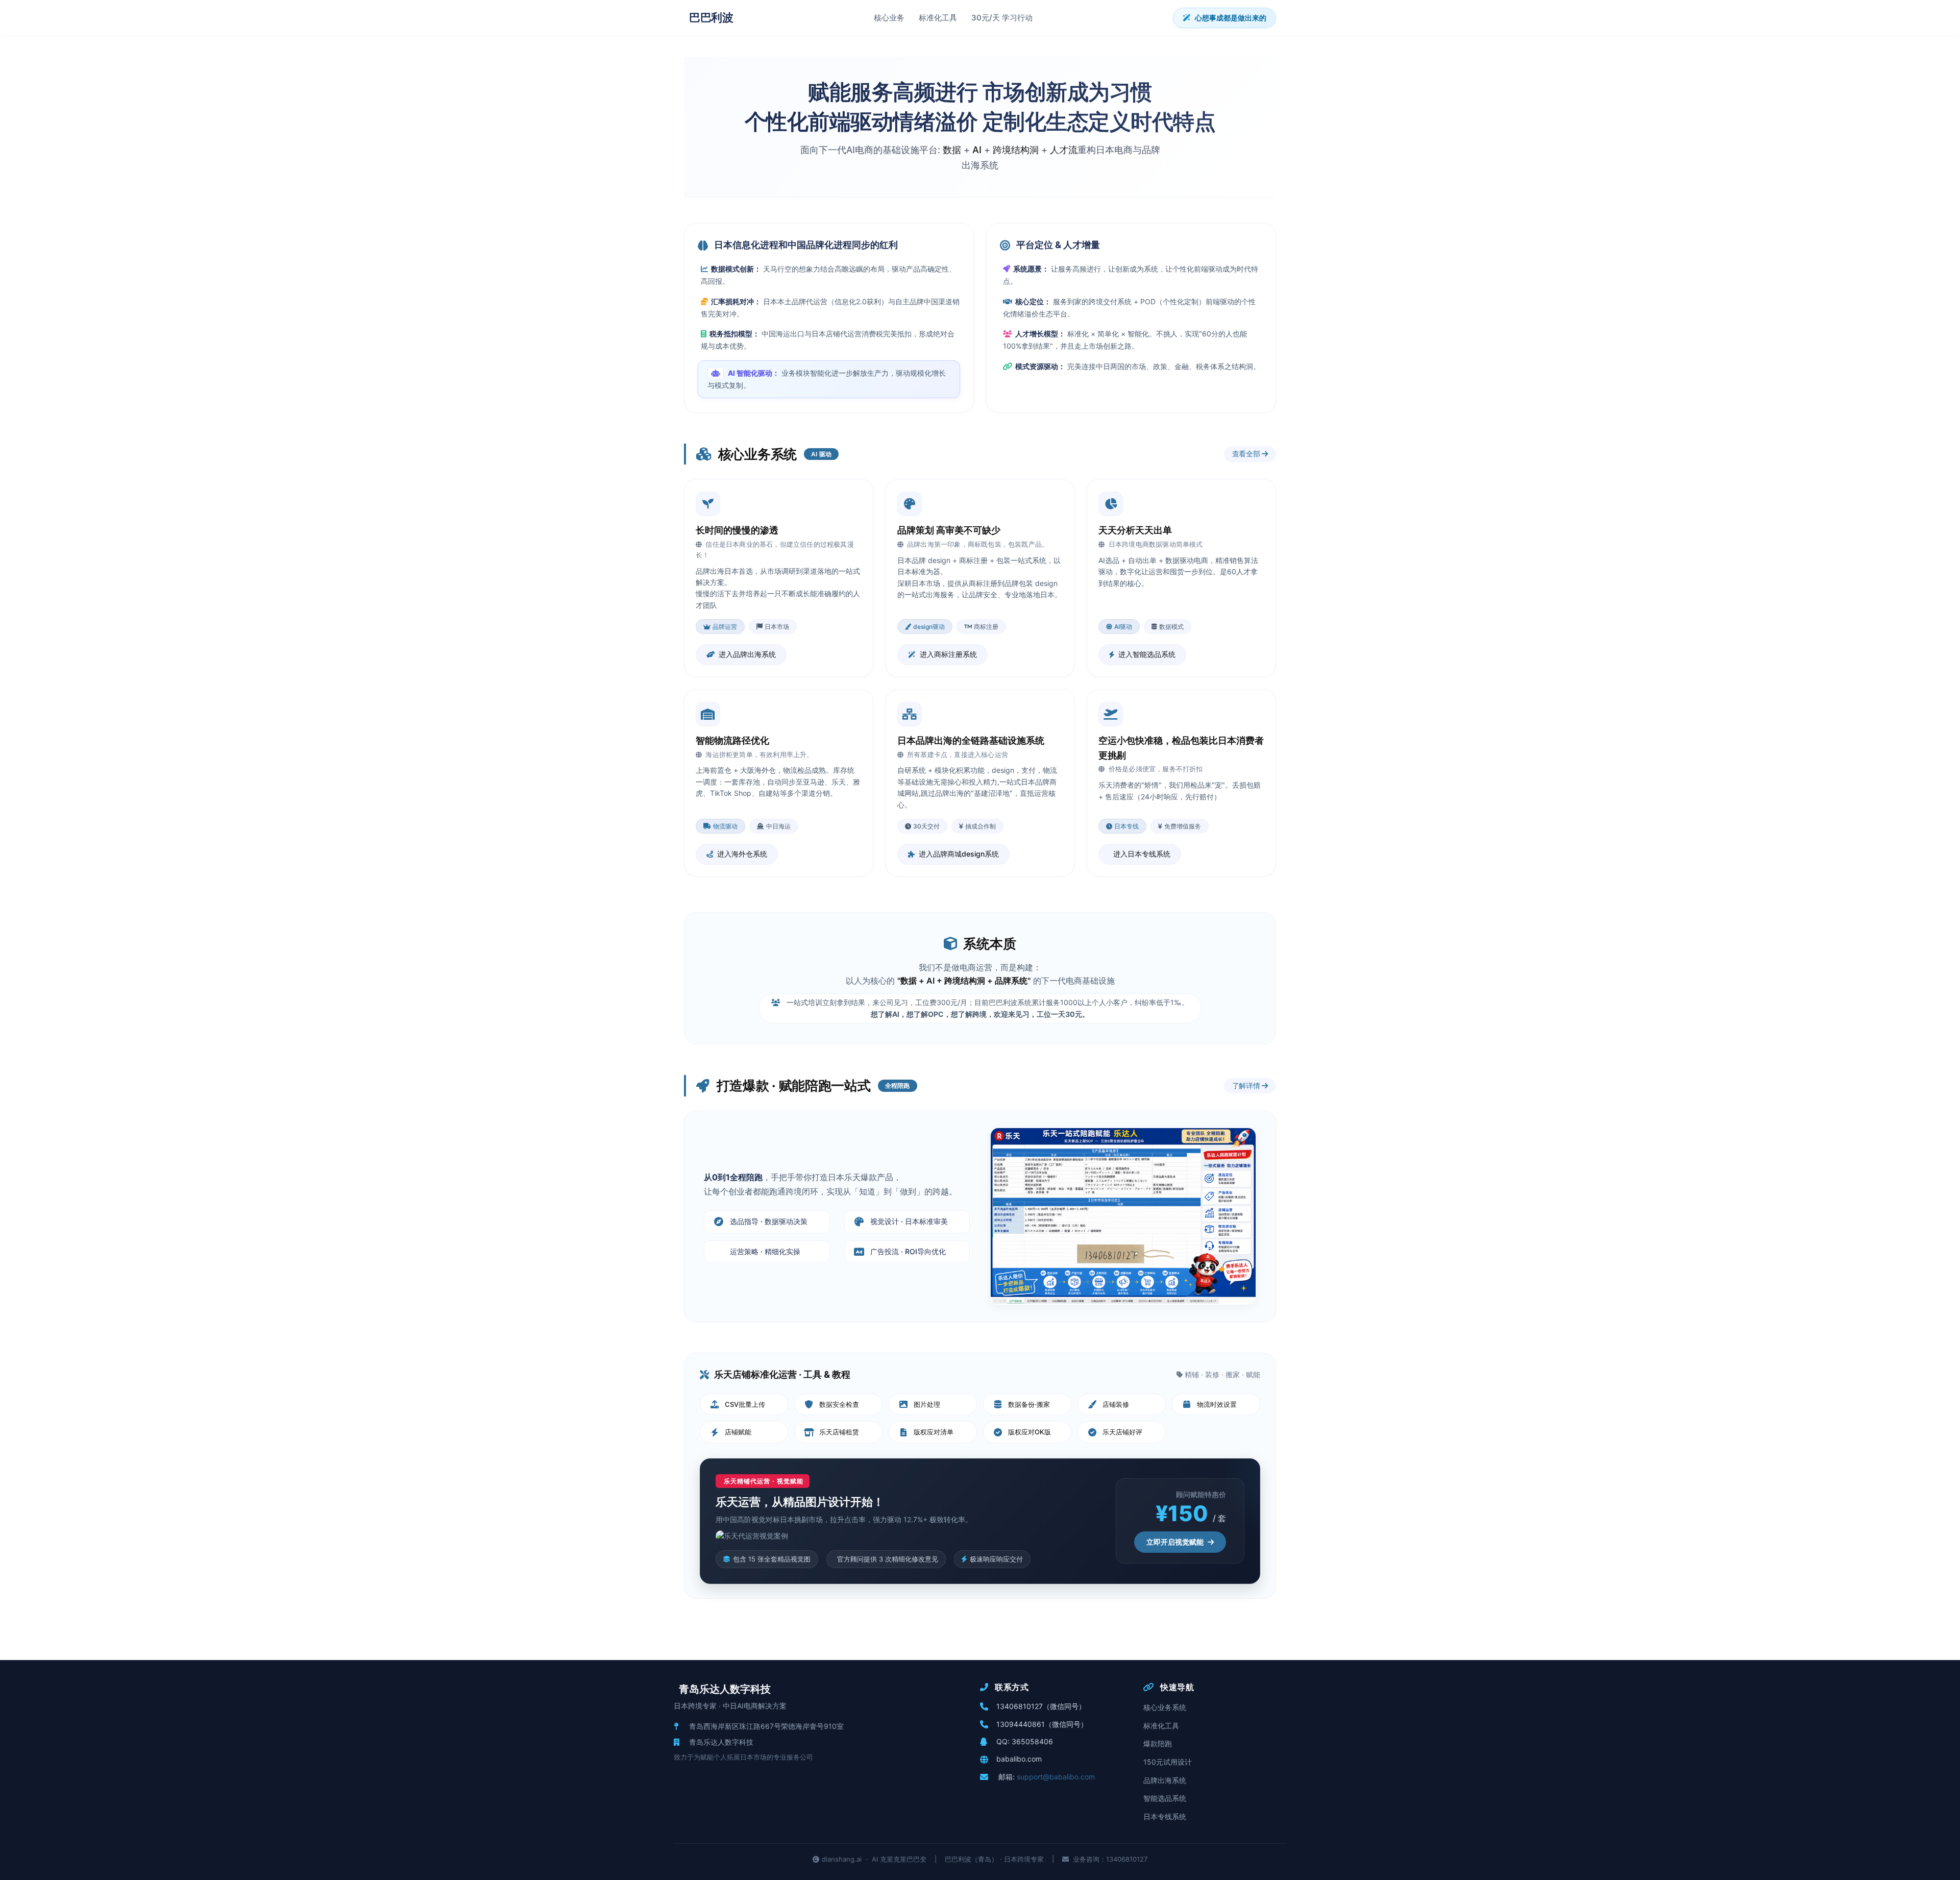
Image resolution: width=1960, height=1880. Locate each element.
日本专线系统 (1165, 1816)
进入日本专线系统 (1142, 854)
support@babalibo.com (1056, 1777)
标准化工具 (938, 18)
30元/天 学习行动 (1002, 18)
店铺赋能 (738, 1432)
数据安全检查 (839, 1404)
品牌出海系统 (1165, 1780)
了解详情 (1247, 1085)
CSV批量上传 (745, 1404)
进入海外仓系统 (742, 854)
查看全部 (1247, 454)
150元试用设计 (1168, 1762)
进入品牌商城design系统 (959, 854)
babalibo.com (1019, 1759)
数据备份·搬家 (1029, 1404)
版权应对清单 (934, 1432)
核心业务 (889, 18)
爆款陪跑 (1158, 1743)
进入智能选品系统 (1147, 654)
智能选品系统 (1165, 1798)
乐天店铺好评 (1122, 1432)
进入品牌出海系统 (747, 654)
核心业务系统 (1165, 1707)
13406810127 (1020, 1706)
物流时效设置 (1217, 1404)
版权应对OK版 (1030, 1432)
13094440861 (1021, 1724)
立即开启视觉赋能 (1175, 1542)
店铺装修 (1116, 1404)
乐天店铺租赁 (839, 1432)
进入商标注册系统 (948, 654)
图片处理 (927, 1404)
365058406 (1032, 1741)
